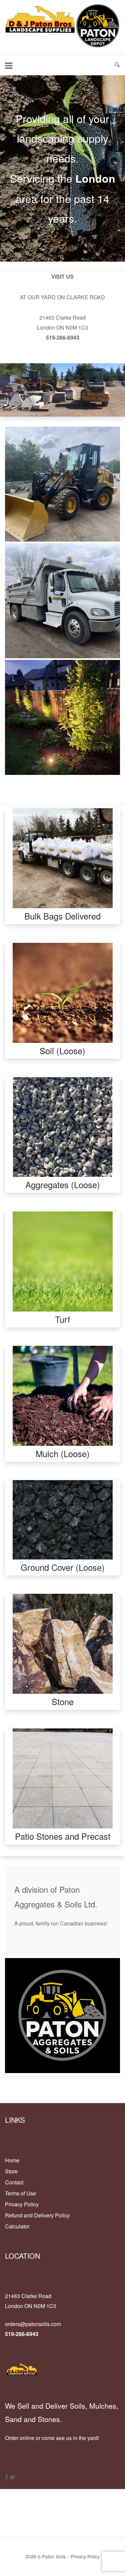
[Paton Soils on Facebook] (7, 2477)
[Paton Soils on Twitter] (12, 2477)
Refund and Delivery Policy (37, 2215)
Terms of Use (20, 2193)
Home (12, 2160)
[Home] (62, 46)
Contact (14, 2182)
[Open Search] (117, 65)
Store (11, 2171)
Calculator (17, 2226)
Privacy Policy (22, 2204)
